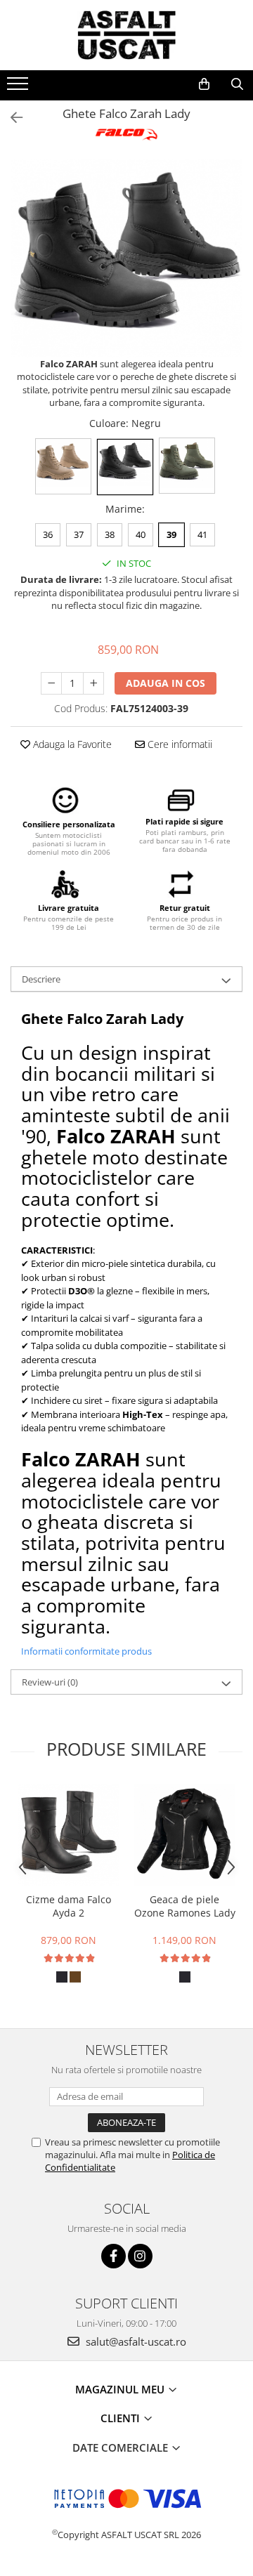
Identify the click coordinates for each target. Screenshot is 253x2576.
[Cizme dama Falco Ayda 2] (69, 1834)
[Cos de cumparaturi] (204, 84)
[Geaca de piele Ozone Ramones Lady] (184, 1835)
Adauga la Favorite (71, 744)
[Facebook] (113, 2256)
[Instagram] (140, 2256)
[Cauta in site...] (237, 84)
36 (48, 534)
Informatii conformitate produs (86, 1651)
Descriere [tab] (41, 979)
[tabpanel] (126, 258)
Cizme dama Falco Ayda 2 (69, 1906)
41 (202, 534)
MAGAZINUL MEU (121, 2389)
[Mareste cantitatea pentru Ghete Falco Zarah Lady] (93, 683)
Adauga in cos (166, 683)
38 (110, 534)
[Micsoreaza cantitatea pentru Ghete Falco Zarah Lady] (51, 683)
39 (171, 534)
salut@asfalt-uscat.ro (135, 2341)
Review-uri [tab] (50, 1682)
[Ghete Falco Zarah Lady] (126, 258)
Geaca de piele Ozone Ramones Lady (185, 1906)
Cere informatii (179, 744)
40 (141, 534)
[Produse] (19, 88)
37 (79, 534)
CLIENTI (122, 2418)
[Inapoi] (11, 118)
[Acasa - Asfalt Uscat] (126, 35)
